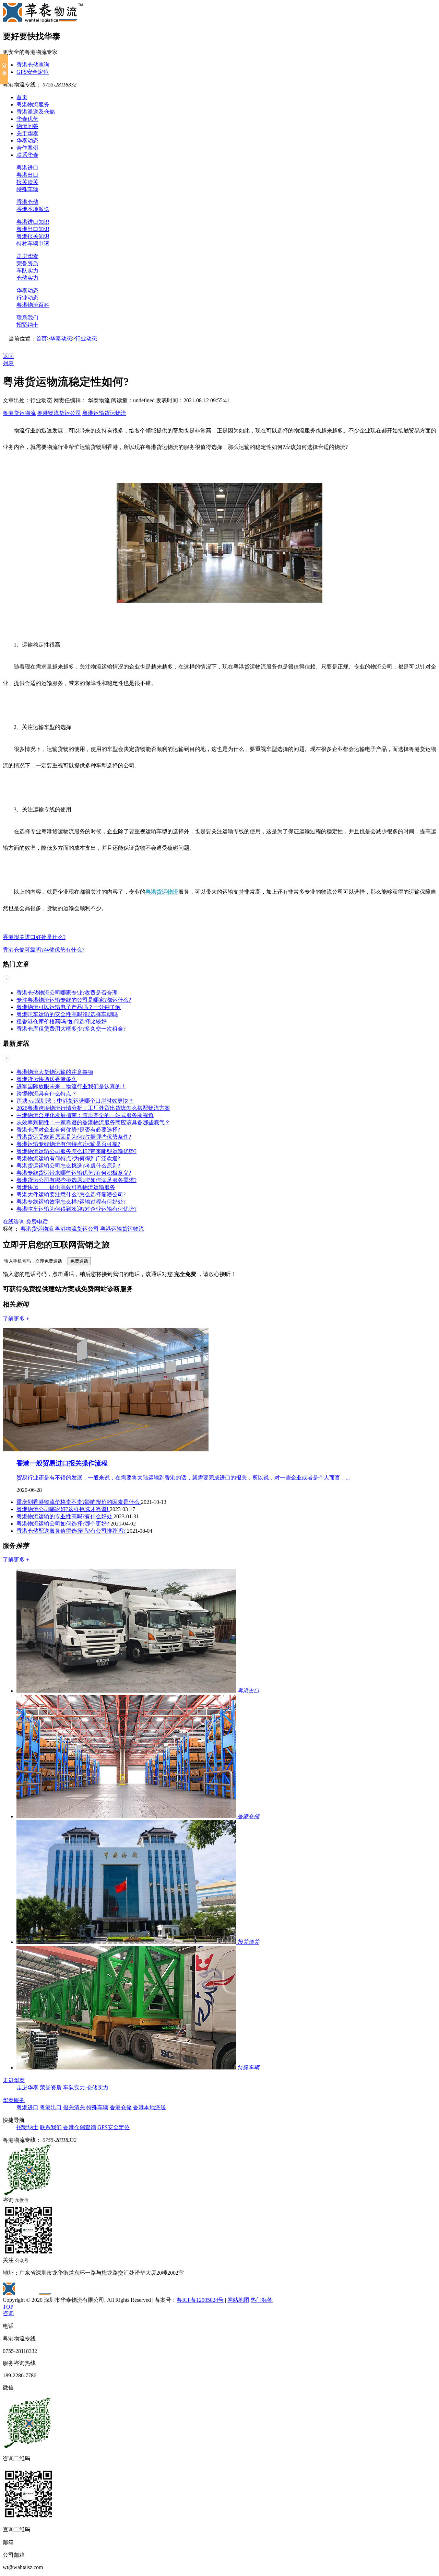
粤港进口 (27, 168)
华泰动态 (27, 141)
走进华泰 (27, 256)
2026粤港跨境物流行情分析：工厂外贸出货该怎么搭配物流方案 (93, 1108)
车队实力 (27, 271)
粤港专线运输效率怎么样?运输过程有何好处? (71, 1202)
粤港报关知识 (33, 236)
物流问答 (27, 126)
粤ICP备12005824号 (200, 2300)
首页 (22, 97)
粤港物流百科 (33, 305)
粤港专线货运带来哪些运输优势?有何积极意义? (74, 1173)
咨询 (8, 2313)
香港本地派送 (33, 209)
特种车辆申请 (33, 243)
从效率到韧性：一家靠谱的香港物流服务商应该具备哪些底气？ (93, 1122)
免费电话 (37, 1222)
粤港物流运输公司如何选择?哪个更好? (63, 1524)
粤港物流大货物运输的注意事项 (55, 1072)
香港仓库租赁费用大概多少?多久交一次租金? (71, 1029)
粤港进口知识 (33, 222)
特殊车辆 (27, 189)
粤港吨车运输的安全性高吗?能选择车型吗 (67, 1014)
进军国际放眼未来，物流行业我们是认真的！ (71, 1086)
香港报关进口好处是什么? (34, 937)
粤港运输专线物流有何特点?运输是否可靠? (68, 1144)
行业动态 (27, 298)
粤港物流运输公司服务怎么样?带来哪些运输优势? (76, 1151)
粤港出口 (27, 175)
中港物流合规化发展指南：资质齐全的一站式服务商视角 (85, 1115)
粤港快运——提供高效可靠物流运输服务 (66, 1187)
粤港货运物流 (19, 413)
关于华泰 (27, 133)
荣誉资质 (27, 263)
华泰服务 (14, 2100)
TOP (8, 2307)
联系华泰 (27, 155)
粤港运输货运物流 (104, 413)
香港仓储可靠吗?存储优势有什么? (44, 950)
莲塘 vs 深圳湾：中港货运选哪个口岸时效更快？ (75, 1101)
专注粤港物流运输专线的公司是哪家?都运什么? (74, 1000)
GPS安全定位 (33, 72)
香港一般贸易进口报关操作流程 (62, 1463)
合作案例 (27, 148)
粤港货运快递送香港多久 (47, 1079)
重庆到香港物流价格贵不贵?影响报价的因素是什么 (79, 1502)
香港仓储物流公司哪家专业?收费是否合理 (67, 993)
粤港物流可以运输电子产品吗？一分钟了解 (69, 1007)
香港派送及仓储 (36, 112)
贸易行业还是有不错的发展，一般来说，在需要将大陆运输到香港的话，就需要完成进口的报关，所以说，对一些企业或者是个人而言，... (183, 1478)
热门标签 (262, 2300)
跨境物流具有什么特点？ (47, 1094)
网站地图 (238, 2300)
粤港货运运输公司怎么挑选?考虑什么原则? (68, 1166)
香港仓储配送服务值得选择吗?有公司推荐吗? (72, 1531)
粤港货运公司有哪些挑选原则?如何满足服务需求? (76, 1180)
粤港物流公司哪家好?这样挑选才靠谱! (63, 1509)
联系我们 (27, 318)
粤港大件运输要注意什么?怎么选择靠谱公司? (71, 1194)
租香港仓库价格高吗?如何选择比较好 (62, 1022)
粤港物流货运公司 (59, 413)
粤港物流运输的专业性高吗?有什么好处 (65, 1516)
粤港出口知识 (33, 229)
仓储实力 (27, 278)
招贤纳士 (27, 325)
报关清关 (27, 182)
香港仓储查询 (33, 65)
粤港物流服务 (33, 105)
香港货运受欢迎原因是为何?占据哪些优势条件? (74, 1137)
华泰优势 (27, 119)
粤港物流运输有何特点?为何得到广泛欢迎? (68, 1158)
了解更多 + (16, 1319)
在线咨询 (14, 1222)
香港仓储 (27, 202)
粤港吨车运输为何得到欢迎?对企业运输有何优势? (76, 1209)
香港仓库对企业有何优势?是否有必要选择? (68, 1130)
